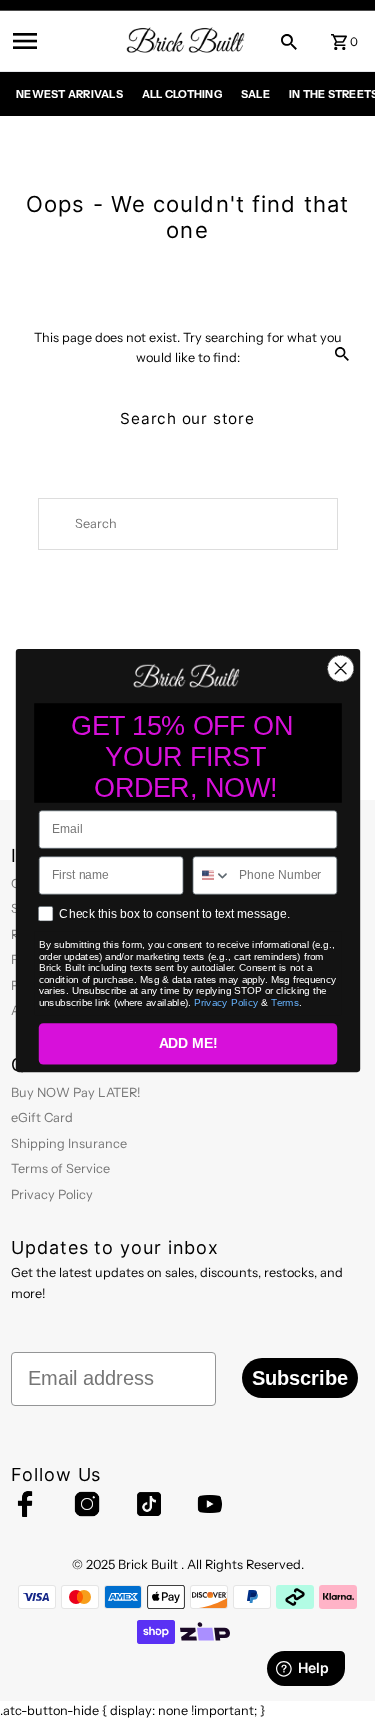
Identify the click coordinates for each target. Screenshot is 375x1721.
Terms (285, 1001)
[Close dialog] (340, 668)
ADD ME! (187, 1043)
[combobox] (212, 875)
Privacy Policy (226, 1001)
